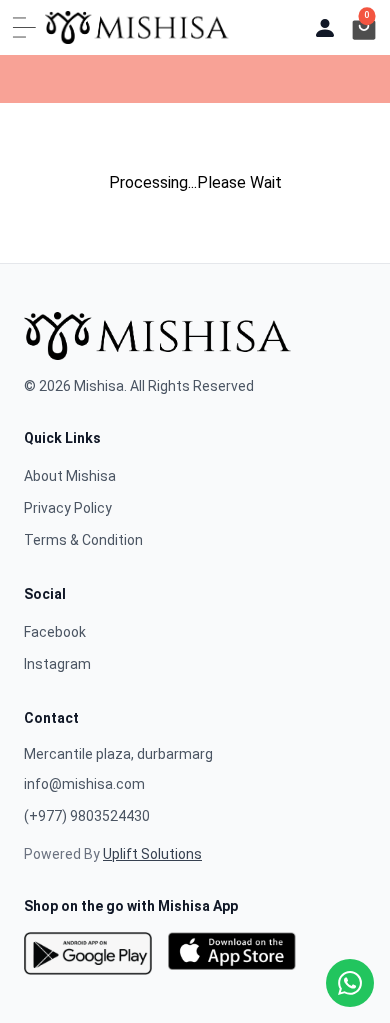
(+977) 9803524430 (87, 816)
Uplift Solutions (152, 854)
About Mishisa (70, 476)
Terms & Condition (83, 540)
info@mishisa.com (84, 784)
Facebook (55, 632)
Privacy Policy (68, 508)
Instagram (57, 664)
